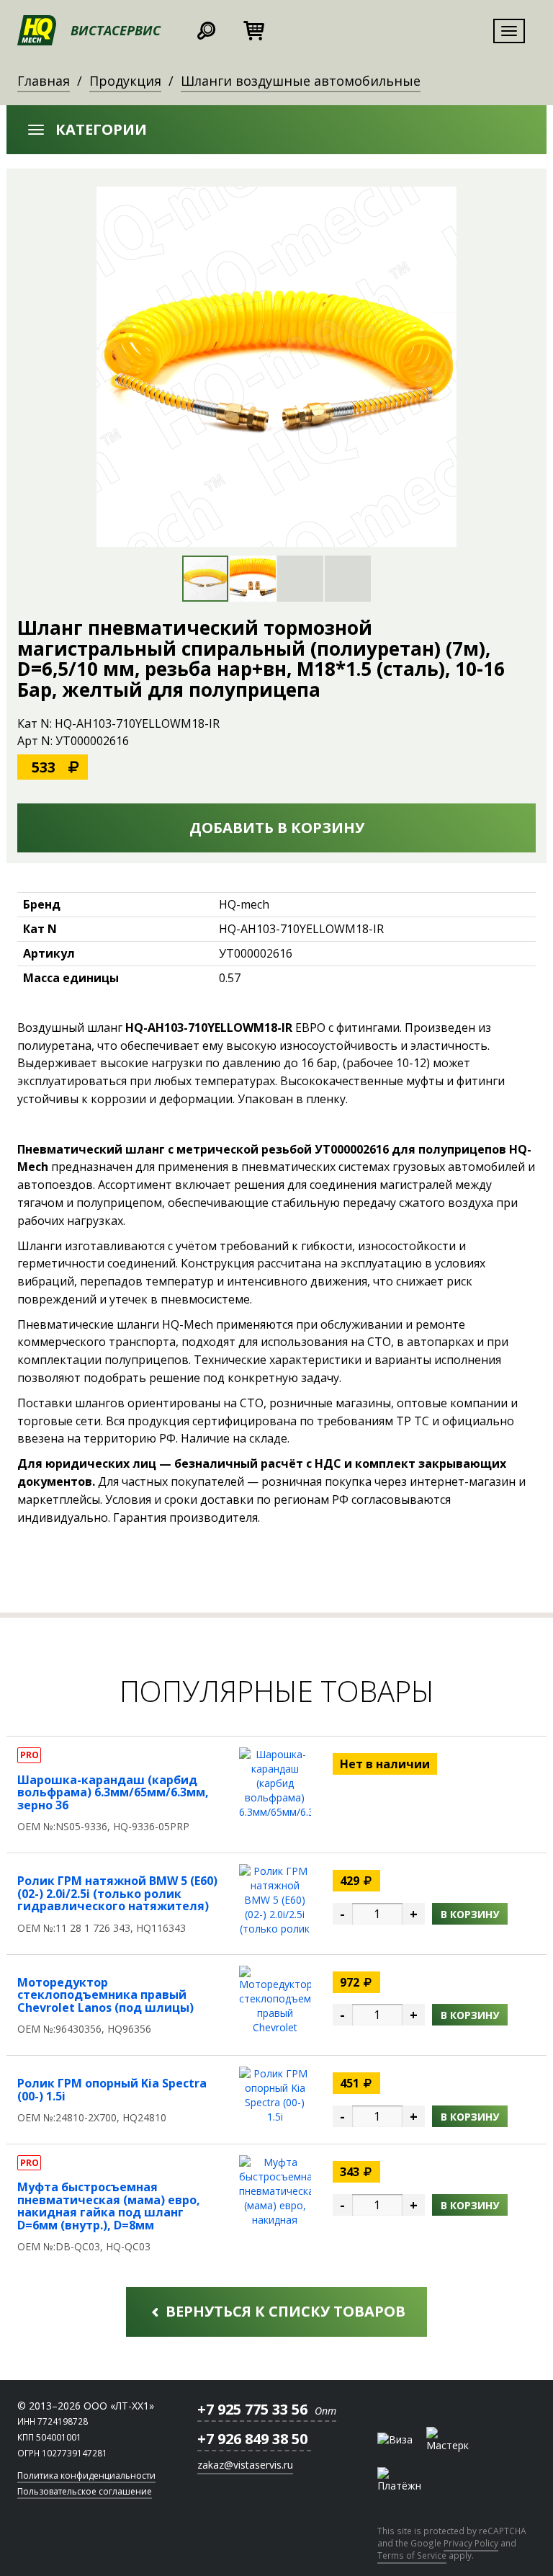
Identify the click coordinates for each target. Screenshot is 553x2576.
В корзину (470, 1914)
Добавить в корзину (277, 828)
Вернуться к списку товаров (284, 2311)
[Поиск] (206, 28)
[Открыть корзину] (253, 28)
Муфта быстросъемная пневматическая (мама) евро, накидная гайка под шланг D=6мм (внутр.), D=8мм (109, 2206)
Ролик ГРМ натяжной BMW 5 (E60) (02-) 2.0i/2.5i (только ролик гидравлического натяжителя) (117, 1893)
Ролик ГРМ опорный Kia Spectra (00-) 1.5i (112, 2090)
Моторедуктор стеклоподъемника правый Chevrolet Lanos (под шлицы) (105, 1995)
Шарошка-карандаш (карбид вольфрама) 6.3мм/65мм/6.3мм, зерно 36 (113, 1792)
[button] (276, 130)
